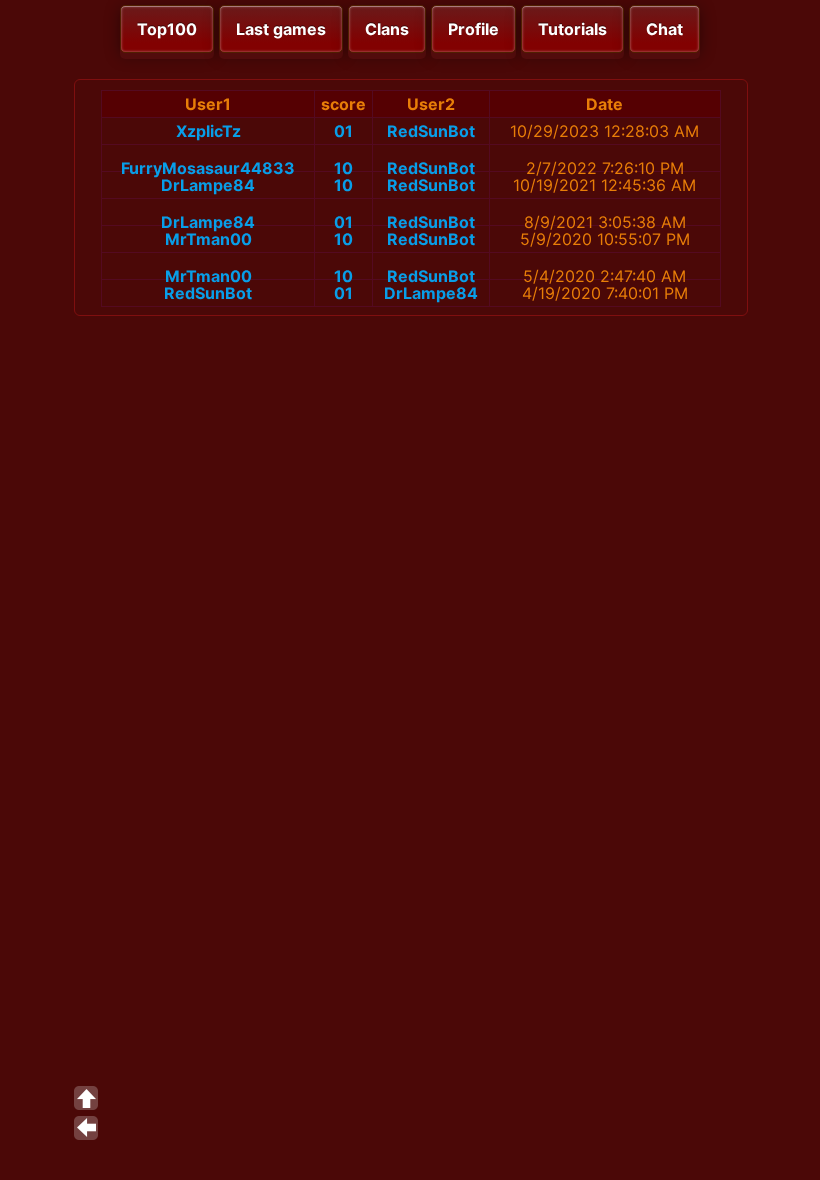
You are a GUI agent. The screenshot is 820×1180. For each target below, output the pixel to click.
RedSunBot (431, 131)
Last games (281, 29)
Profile (473, 29)
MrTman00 (208, 239)
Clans (387, 29)
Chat (664, 29)
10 (343, 168)
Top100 (167, 29)
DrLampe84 (208, 185)
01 (343, 131)
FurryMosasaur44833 (208, 168)
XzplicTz (208, 131)
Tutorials (572, 29)
